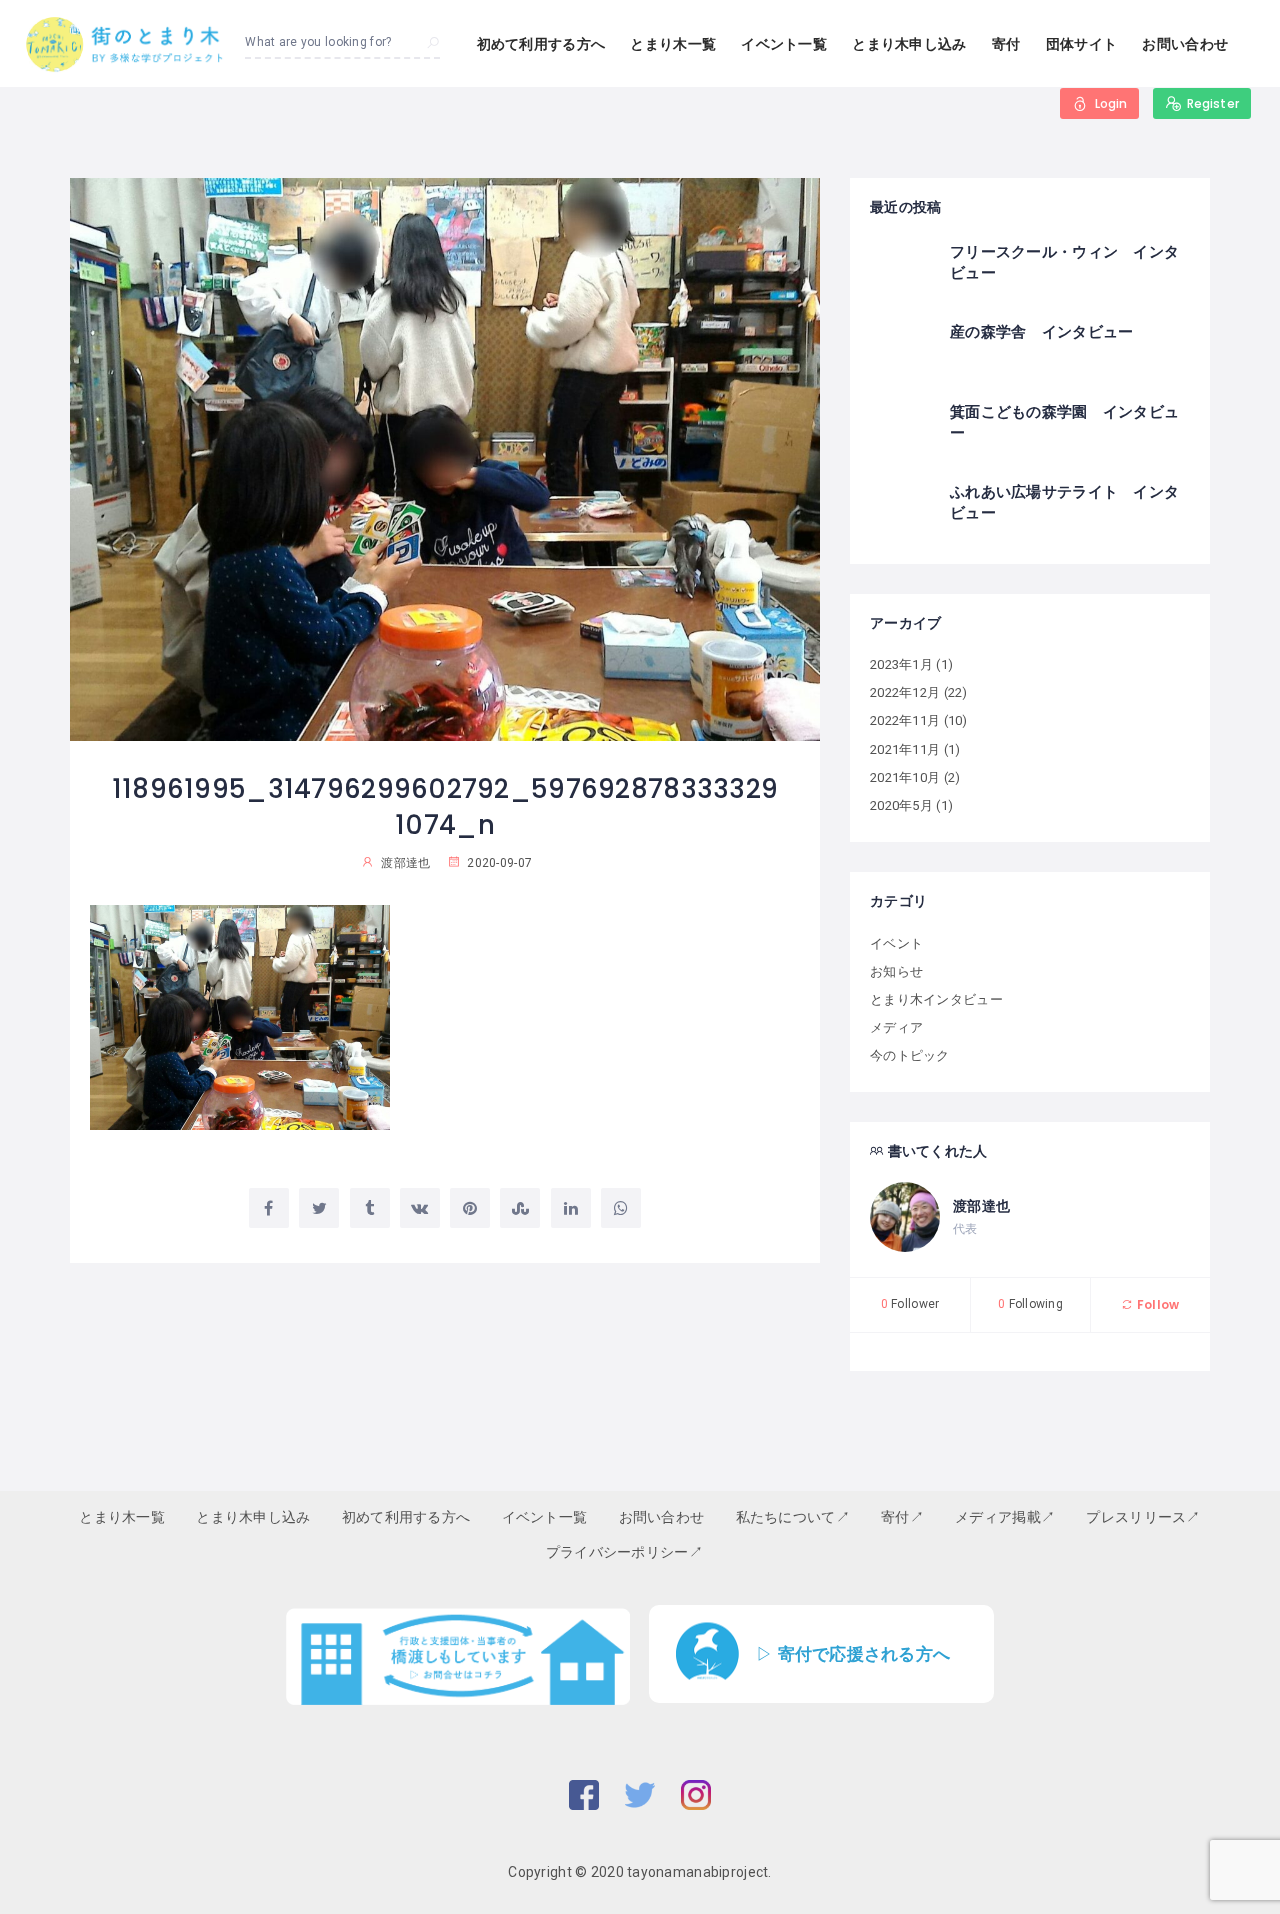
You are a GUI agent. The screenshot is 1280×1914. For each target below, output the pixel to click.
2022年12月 (905, 692)
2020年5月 (901, 805)
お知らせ (896, 971)
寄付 (1006, 44)
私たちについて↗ (793, 1517)
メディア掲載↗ (1005, 1517)
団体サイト (1081, 44)
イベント (896, 943)
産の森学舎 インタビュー (1041, 331)
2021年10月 (905, 777)
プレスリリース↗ (1143, 1517)
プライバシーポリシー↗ (624, 1552)
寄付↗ (902, 1517)
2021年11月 (905, 749)
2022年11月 (905, 720)
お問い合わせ (1185, 44)
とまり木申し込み (909, 44)
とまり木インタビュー (936, 999)
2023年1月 (901, 664)
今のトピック (910, 1055)
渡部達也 (981, 1206)
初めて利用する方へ (541, 44)
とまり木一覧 (673, 44)
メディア (896, 1027)
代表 (965, 1229)
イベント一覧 (784, 44)
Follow (1156, 1304)
